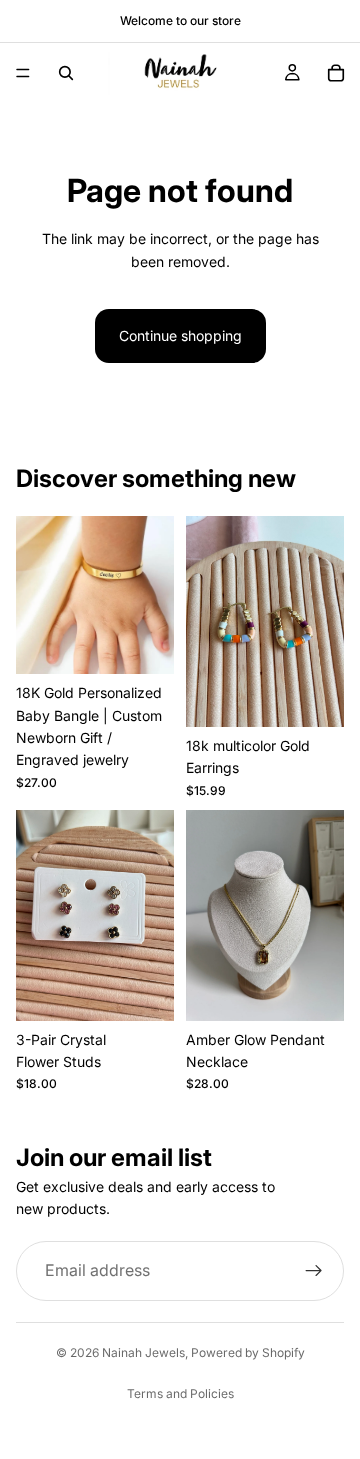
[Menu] (23, 73)
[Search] (66, 73)
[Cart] (336, 73)
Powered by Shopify (248, 1352)
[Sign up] (314, 1271)
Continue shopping (180, 335)
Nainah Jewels (143, 1352)
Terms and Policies (180, 1393)
